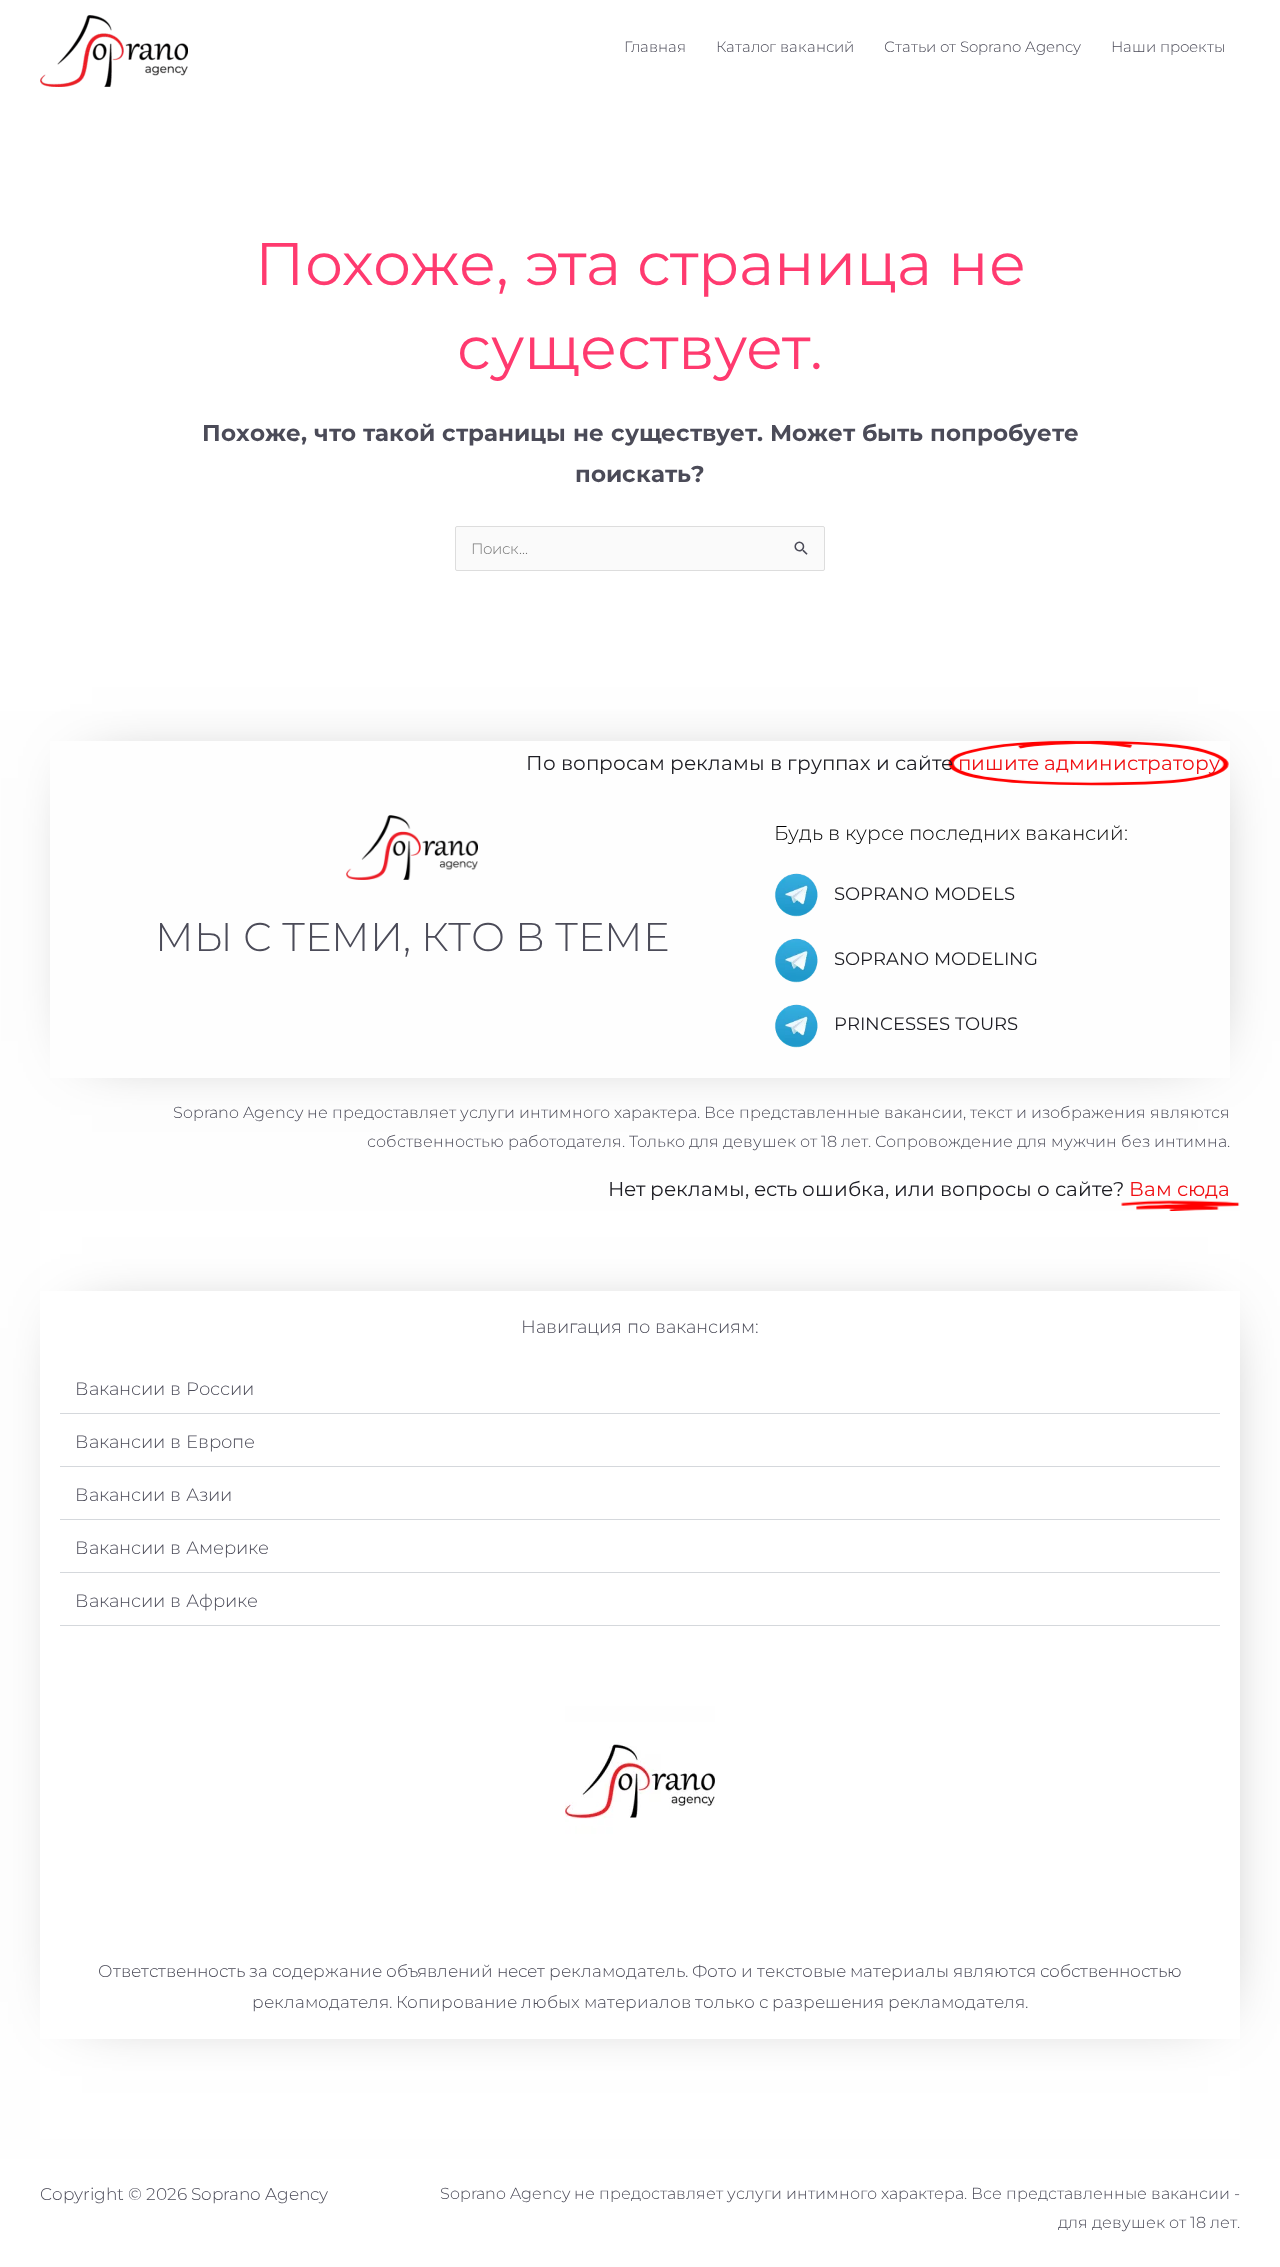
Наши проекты (1168, 46)
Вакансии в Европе (165, 1442)
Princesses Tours (926, 1024)
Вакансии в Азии (153, 1495)
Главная (655, 46)
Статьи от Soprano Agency (982, 46)
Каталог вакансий (785, 46)
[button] (640, 1389)
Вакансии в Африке (166, 1601)
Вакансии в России (164, 1389)
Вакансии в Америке (172, 1548)
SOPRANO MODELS (924, 894)
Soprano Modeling (936, 959)
